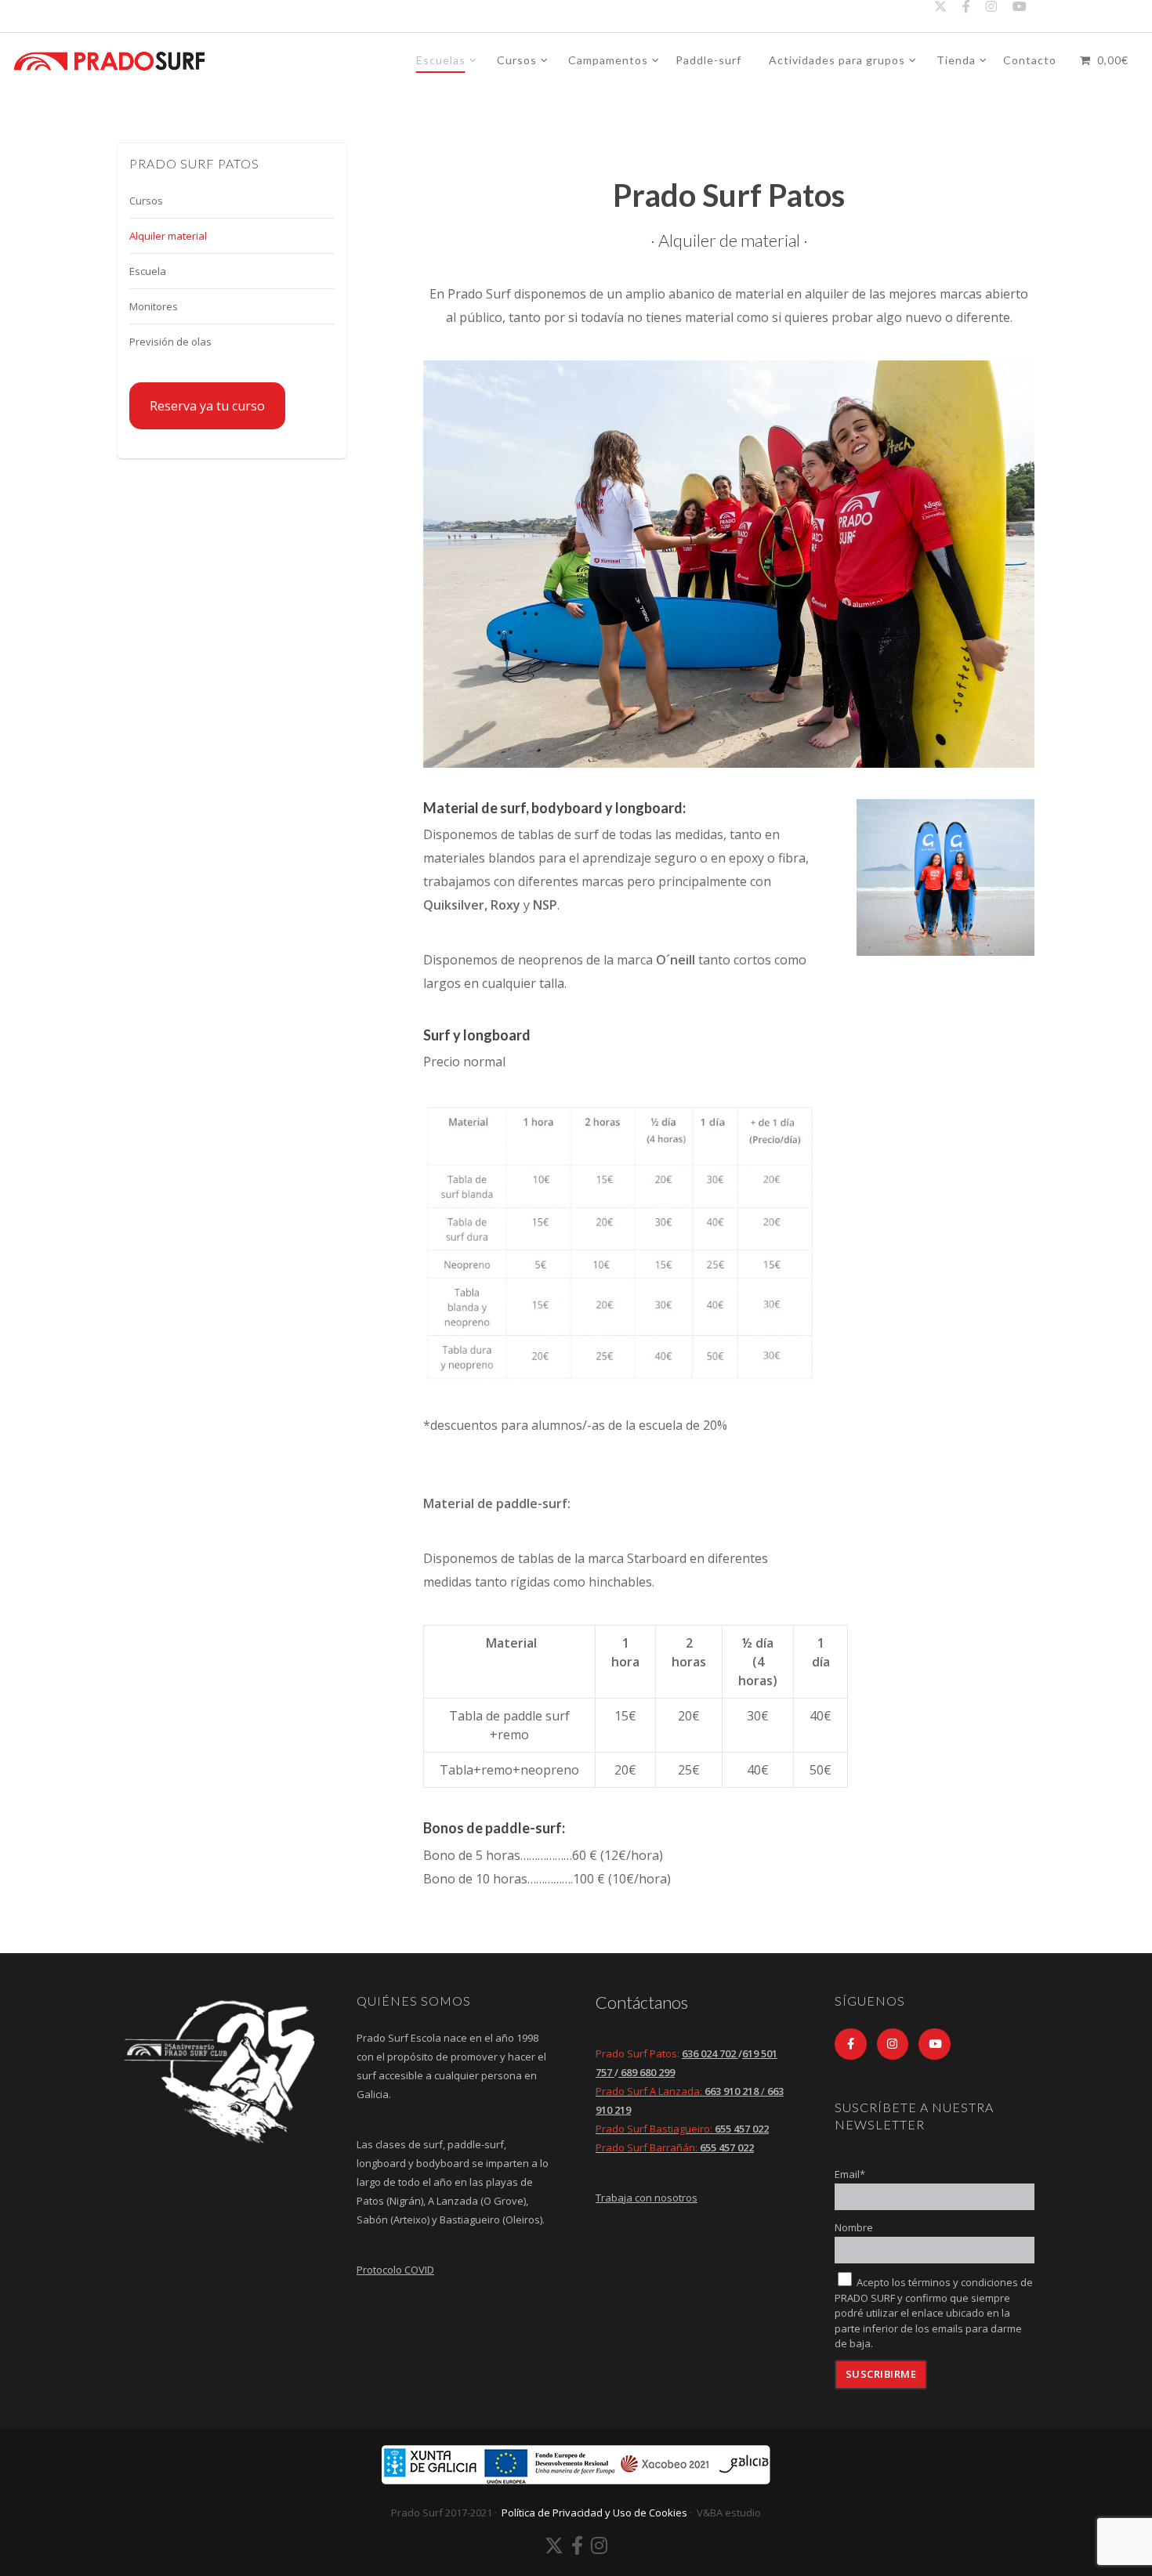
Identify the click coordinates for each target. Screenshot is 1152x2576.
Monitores (154, 306)
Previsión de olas (170, 342)
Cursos (146, 201)
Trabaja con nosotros (647, 2198)
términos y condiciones (963, 2282)
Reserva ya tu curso (207, 406)
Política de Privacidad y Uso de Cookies (594, 2513)
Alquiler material (168, 236)
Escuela (148, 271)
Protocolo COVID (395, 2270)
